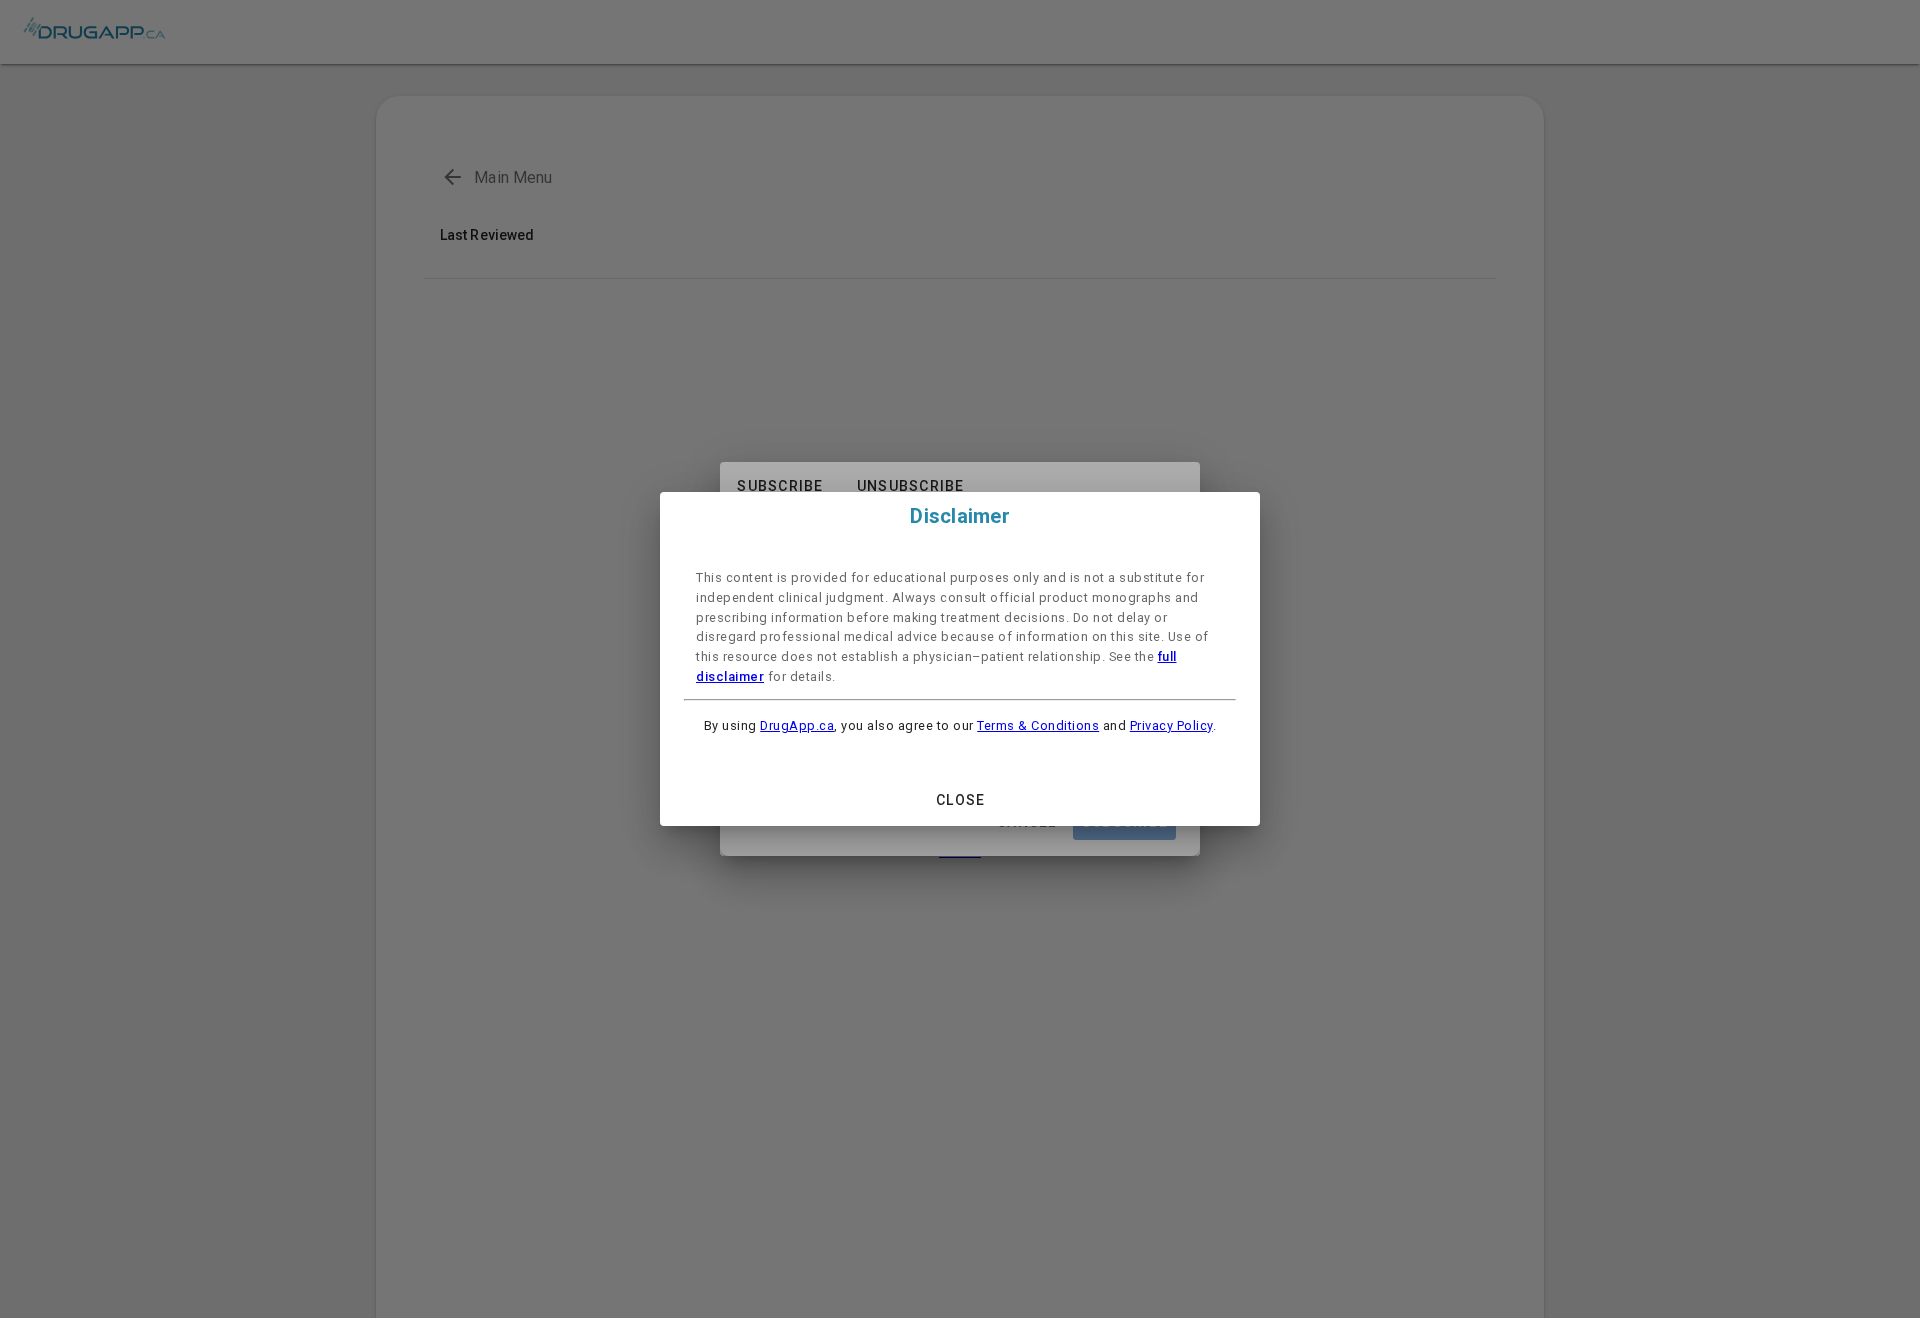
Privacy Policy (1171, 725)
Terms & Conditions (1038, 725)
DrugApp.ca (797, 725)
